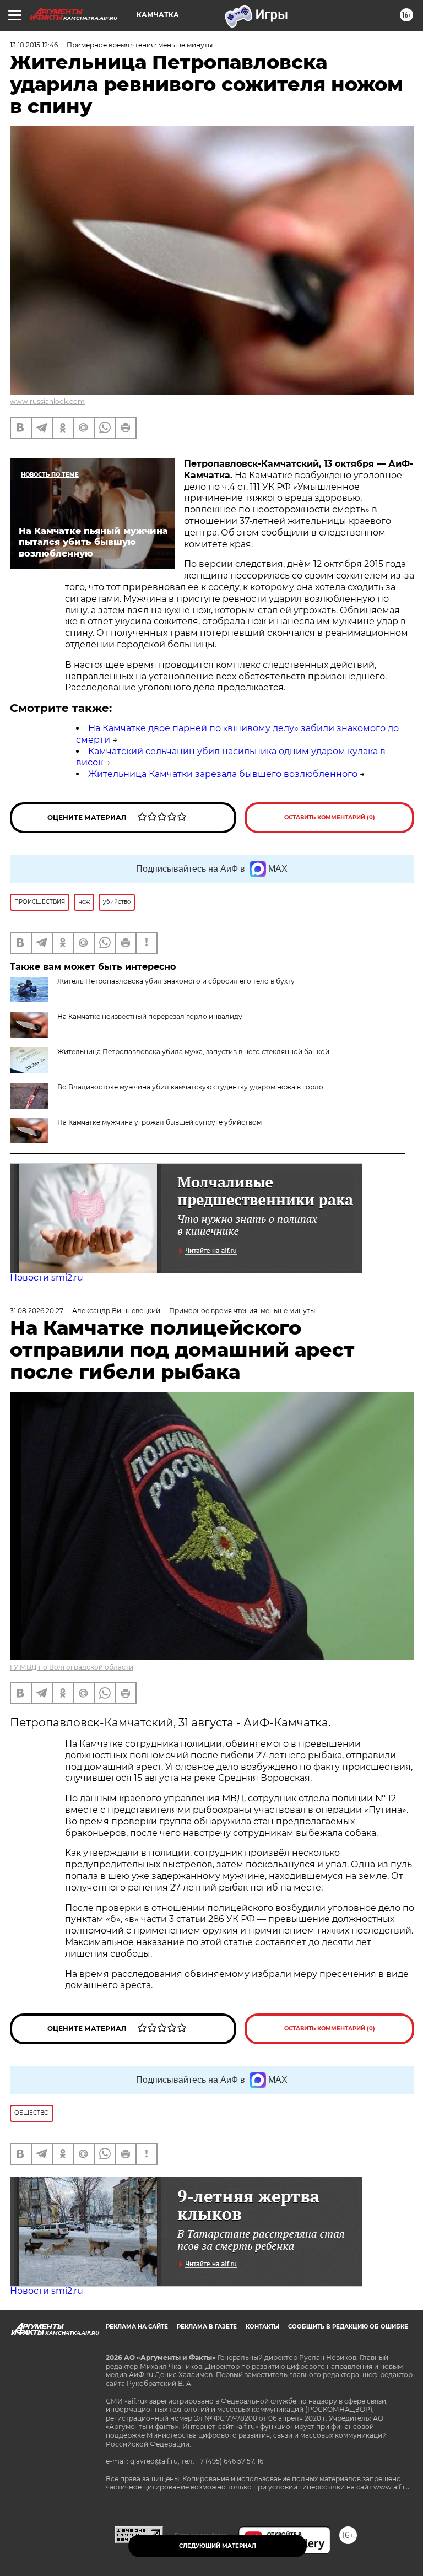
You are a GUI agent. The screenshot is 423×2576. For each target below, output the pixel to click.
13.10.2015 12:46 (34, 45)
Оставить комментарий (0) (330, 817)
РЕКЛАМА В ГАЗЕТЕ (207, 2327)
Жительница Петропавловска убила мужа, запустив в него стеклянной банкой (193, 1052)
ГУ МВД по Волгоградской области (72, 1667)
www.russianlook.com (47, 401)
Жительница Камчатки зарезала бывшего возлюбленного (223, 774)
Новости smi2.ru (47, 1278)
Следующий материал (218, 2546)
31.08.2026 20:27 (37, 1311)
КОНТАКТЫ (262, 2327)
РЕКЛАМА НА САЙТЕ (137, 2327)
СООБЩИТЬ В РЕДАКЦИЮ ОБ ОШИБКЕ (348, 2327)
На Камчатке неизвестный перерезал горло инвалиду (150, 1016)
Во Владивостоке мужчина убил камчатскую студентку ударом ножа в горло (190, 1087)
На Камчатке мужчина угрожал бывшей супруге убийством (159, 1122)
